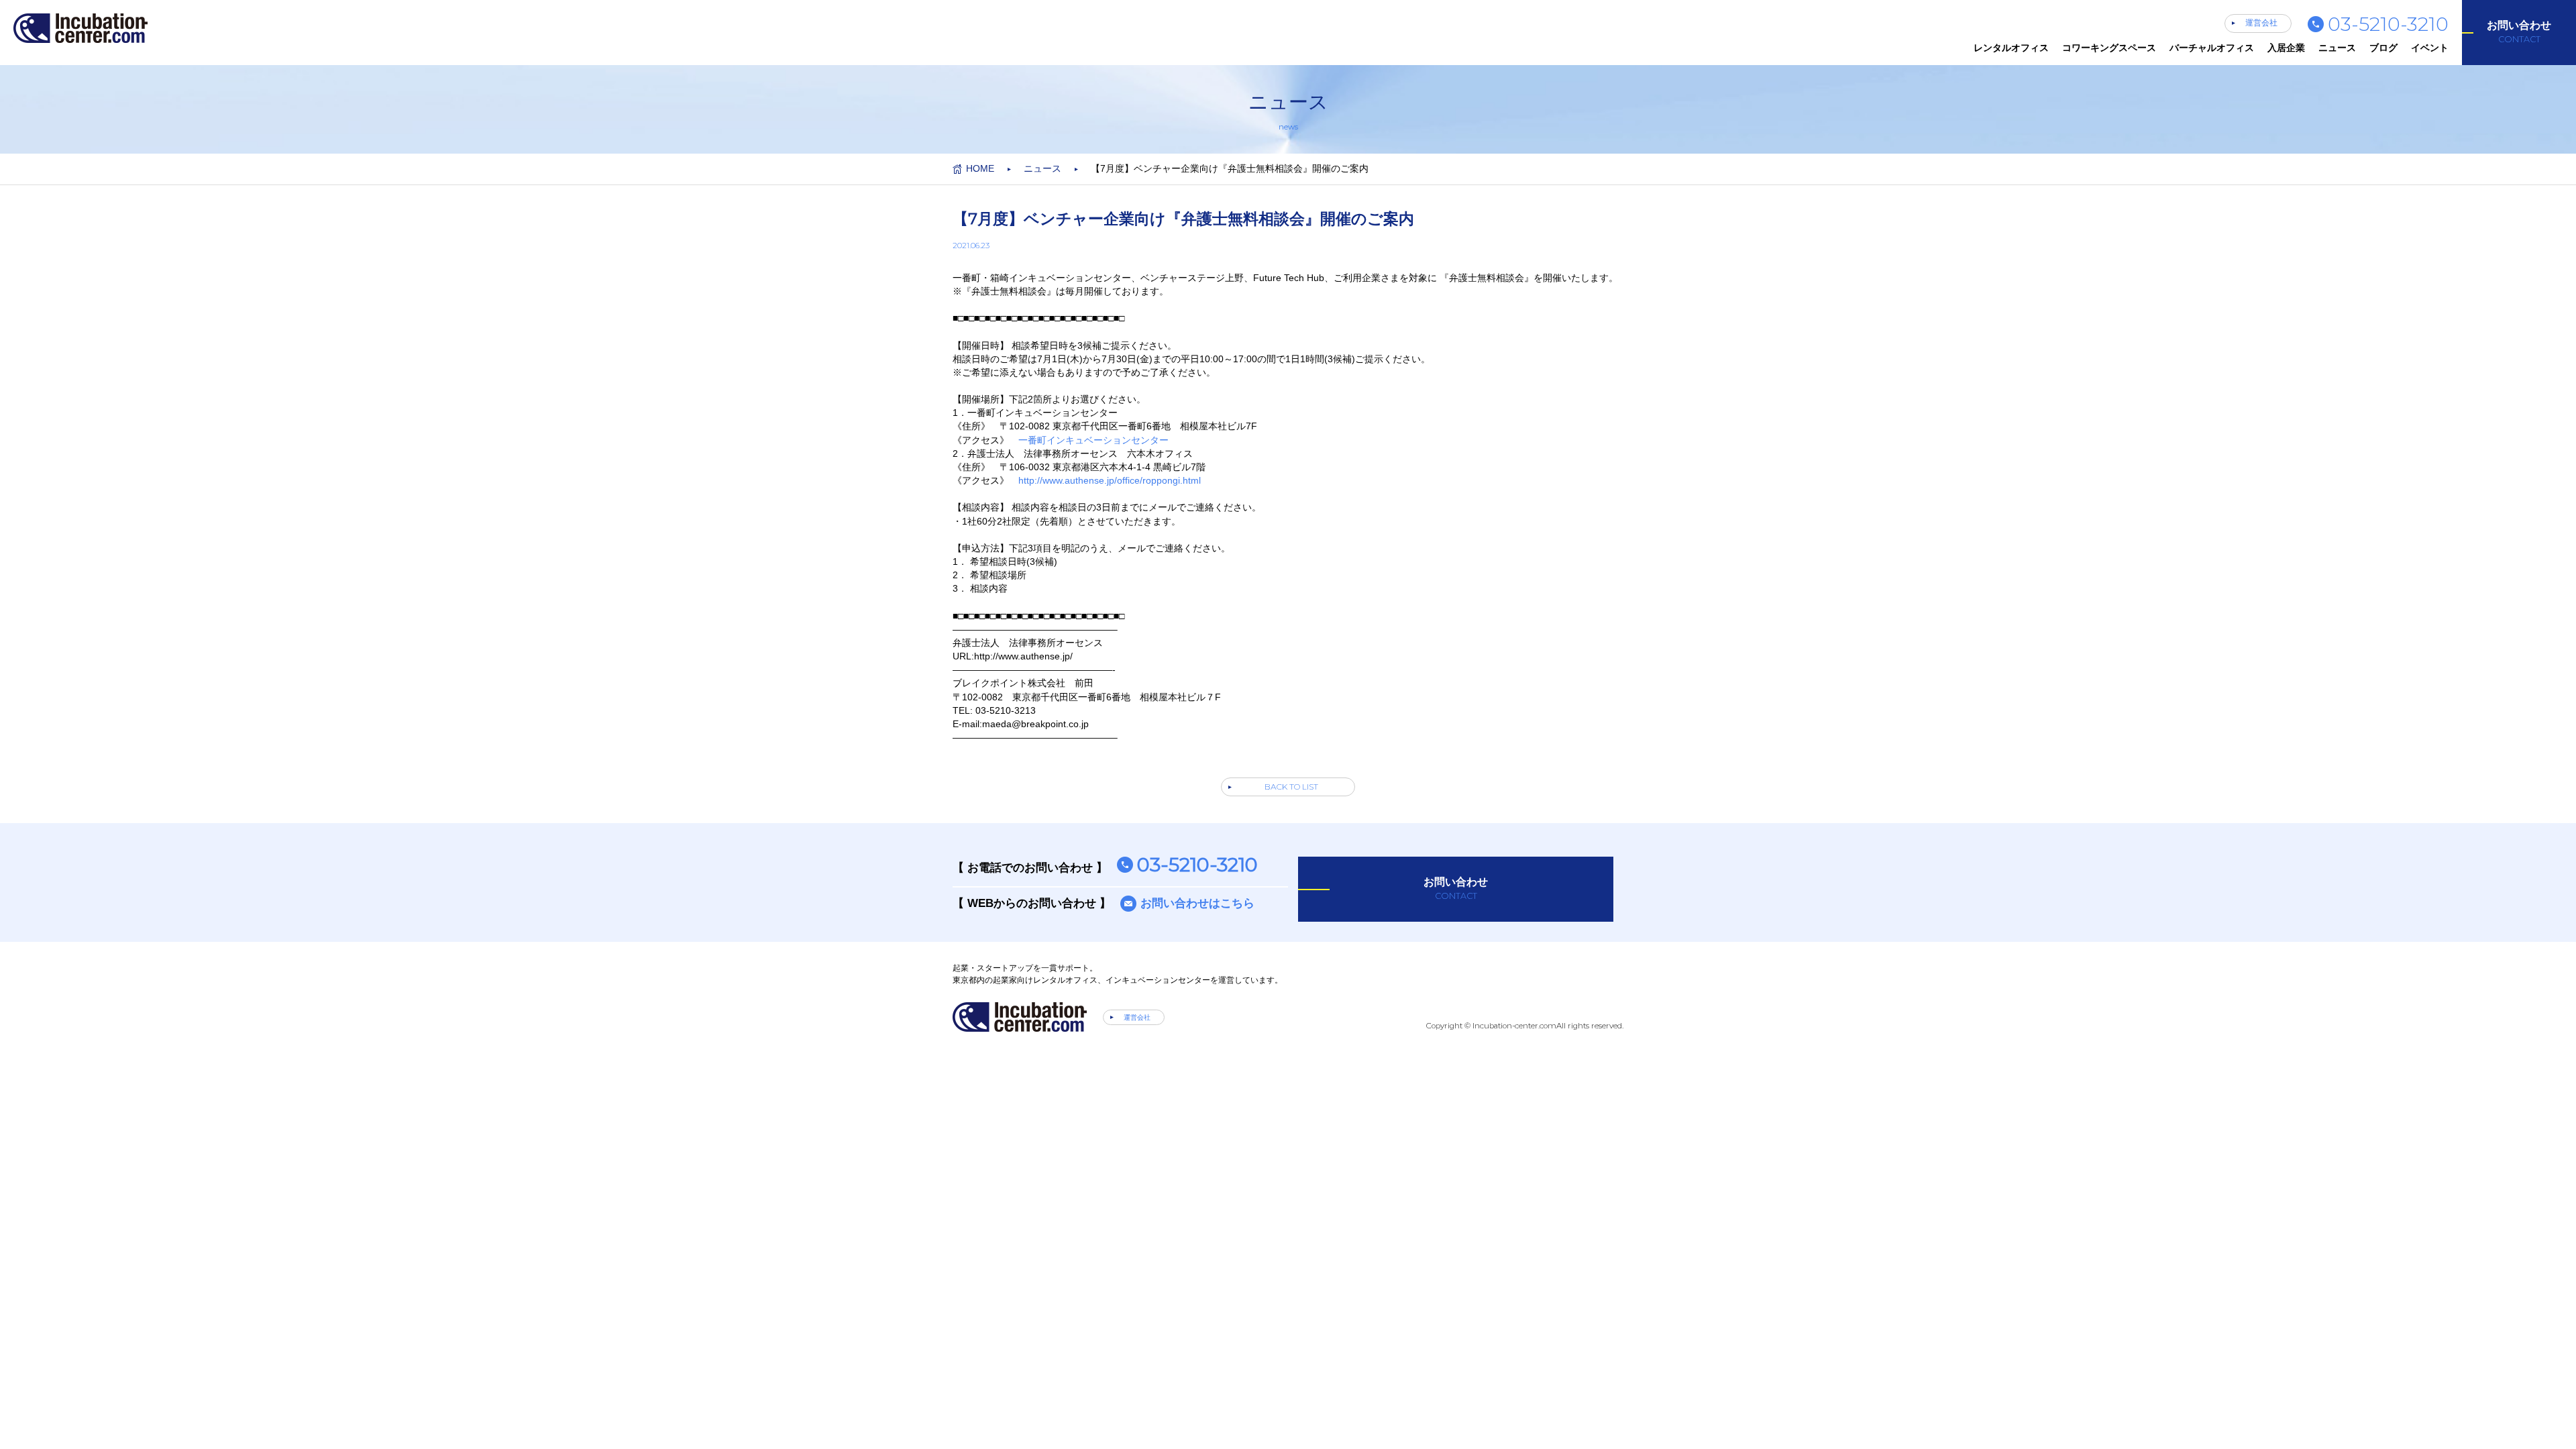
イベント (2430, 48)
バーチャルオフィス (2212, 48)
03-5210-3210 (2388, 24)
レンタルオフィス (2011, 48)
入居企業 (2286, 48)
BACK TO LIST (1291, 787)
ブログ (2383, 48)
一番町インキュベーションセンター (1093, 440)
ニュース (2337, 48)
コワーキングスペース (2109, 48)
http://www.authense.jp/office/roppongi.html (1110, 480)
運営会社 (2261, 23)
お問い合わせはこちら (1197, 903)
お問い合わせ (2519, 32)
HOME (980, 168)
